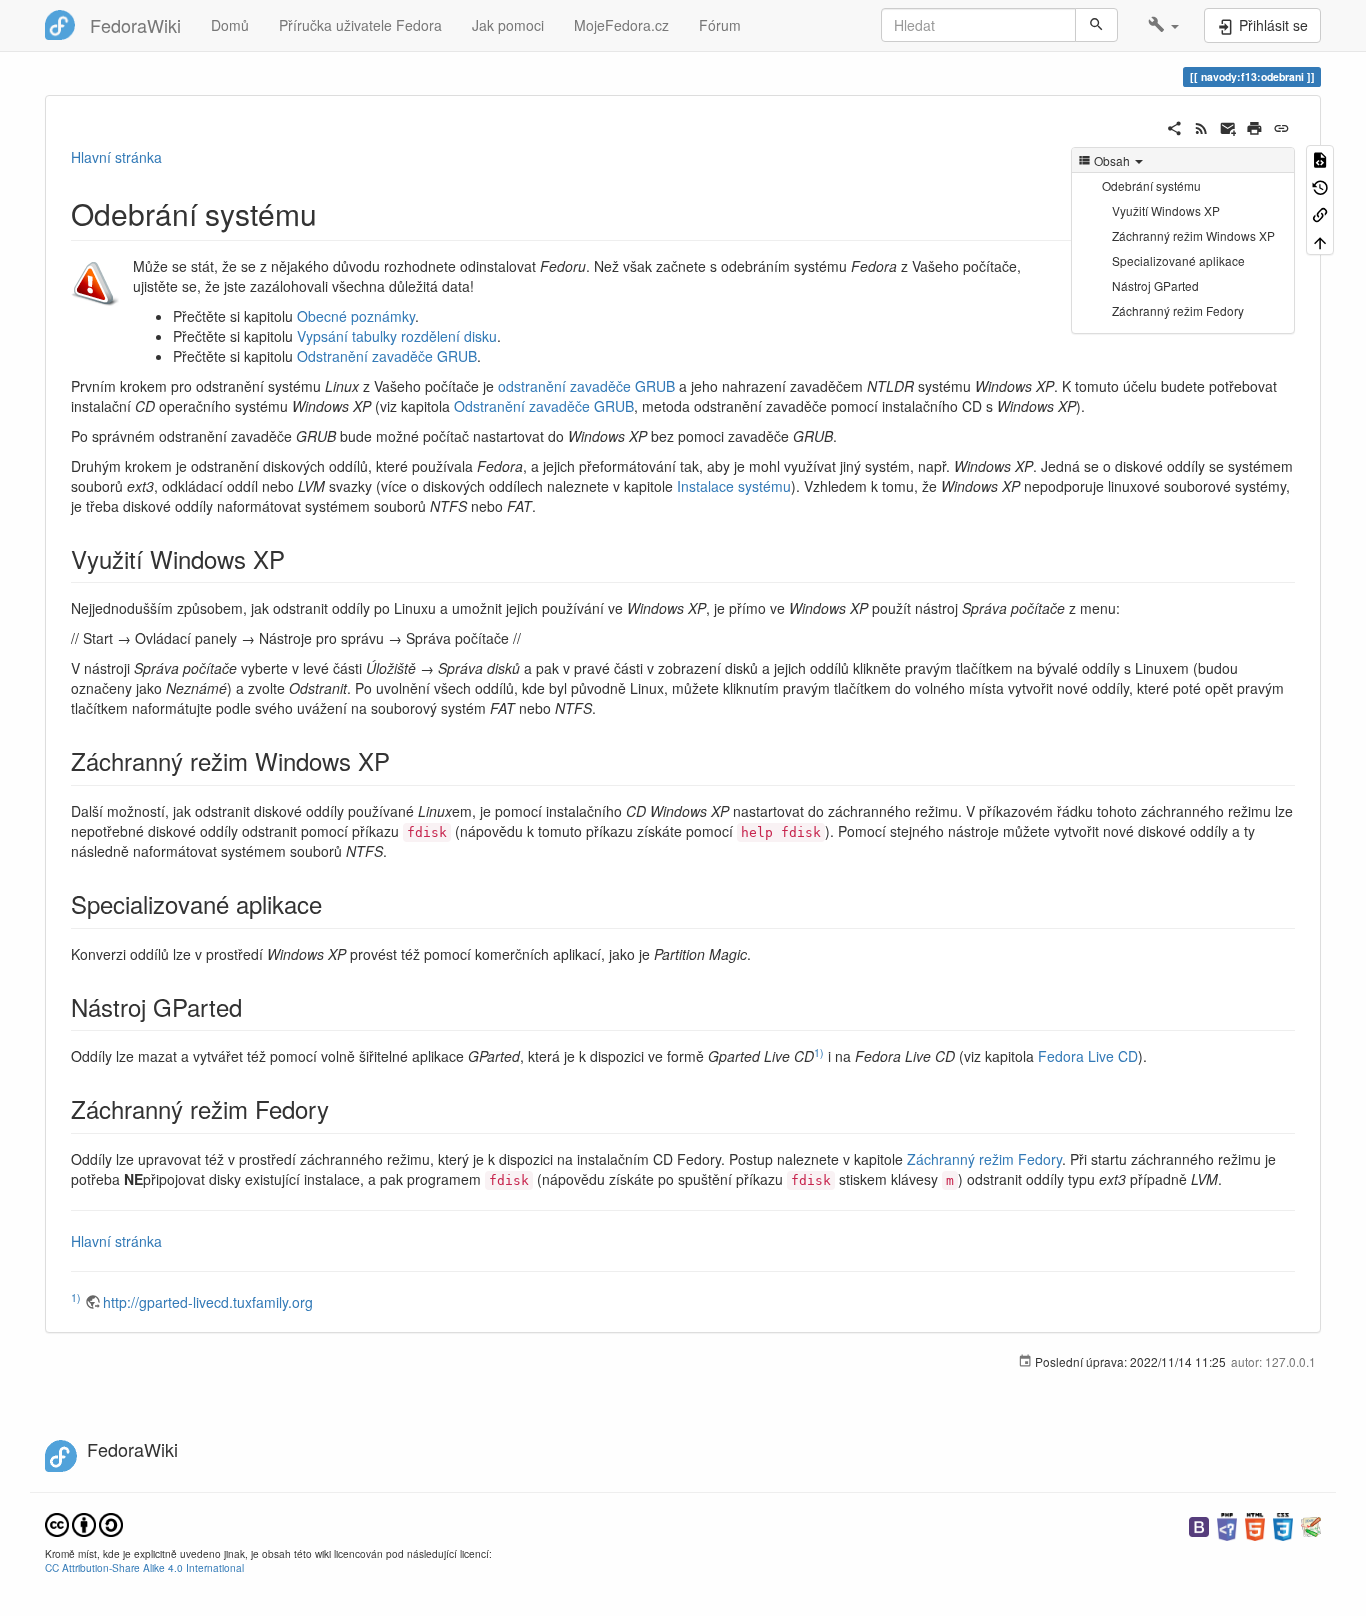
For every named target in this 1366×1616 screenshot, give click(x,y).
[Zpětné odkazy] (1320, 213)
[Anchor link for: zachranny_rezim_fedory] (341, 1108)
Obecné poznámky (356, 316)
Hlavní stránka (116, 157)
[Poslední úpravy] (1201, 126)
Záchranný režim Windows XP (1193, 235)
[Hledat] (1096, 25)
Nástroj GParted (1155, 285)
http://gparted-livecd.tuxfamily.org (208, 1302)
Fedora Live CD (1088, 1056)
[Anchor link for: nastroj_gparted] (254, 1006)
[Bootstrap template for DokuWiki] (1199, 1524)
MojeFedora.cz (621, 25)
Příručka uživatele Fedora (360, 25)
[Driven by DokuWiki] (1311, 1524)
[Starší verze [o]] (1320, 185)
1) (819, 1052)
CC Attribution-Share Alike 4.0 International (144, 1567)
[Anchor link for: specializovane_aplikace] (334, 903)
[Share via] (1174, 126)
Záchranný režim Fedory (1178, 310)
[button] (1163, 25)
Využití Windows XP (1166, 210)
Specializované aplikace (1178, 260)
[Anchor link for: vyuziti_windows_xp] (297, 558)
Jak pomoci (508, 25)
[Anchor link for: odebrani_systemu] (332, 213)
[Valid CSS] (1283, 1524)
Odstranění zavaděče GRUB (387, 356)
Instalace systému (734, 486)
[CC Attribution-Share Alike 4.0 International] (84, 1522)
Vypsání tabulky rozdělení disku (397, 336)
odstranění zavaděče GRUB (586, 386)
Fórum (720, 25)
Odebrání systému (1151, 185)
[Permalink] (1281, 126)
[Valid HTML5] (1255, 1524)
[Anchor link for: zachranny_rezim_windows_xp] (402, 760)
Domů (230, 25)
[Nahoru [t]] (1320, 240)
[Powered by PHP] (1227, 1524)
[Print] (1254, 126)
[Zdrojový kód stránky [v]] (1320, 158)
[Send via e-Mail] (1228, 126)
